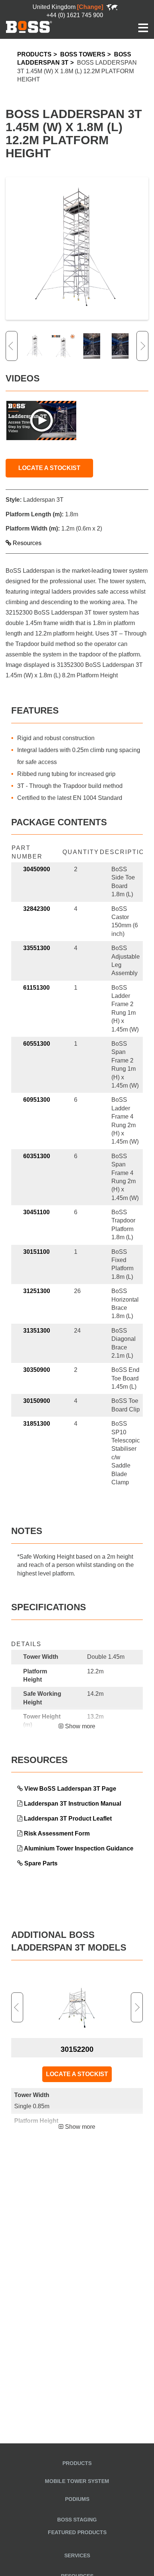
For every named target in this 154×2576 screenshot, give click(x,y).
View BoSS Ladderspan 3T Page (70, 1789)
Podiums (77, 2499)
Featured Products (77, 2532)
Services (77, 2555)
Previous (12, 346)
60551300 (37, 1044)
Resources (26, 543)
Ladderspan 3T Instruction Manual (73, 1804)
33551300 (37, 948)
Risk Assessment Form (57, 1833)
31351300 (37, 1331)
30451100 (36, 1212)
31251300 (37, 1291)
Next (142, 346)
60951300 (37, 1100)
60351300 (37, 1156)
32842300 (37, 909)
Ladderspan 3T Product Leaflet (68, 1819)
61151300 (36, 988)
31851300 (37, 1424)
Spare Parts (41, 1863)
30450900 (37, 869)
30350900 (37, 1370)
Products (34, 54)
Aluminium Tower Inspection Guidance (79, 1848)
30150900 (37, 1401)
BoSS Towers (83, 54)
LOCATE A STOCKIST (49, 468)
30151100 (36, 1252)
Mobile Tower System (77, 2481)
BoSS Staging (77, 2520)
